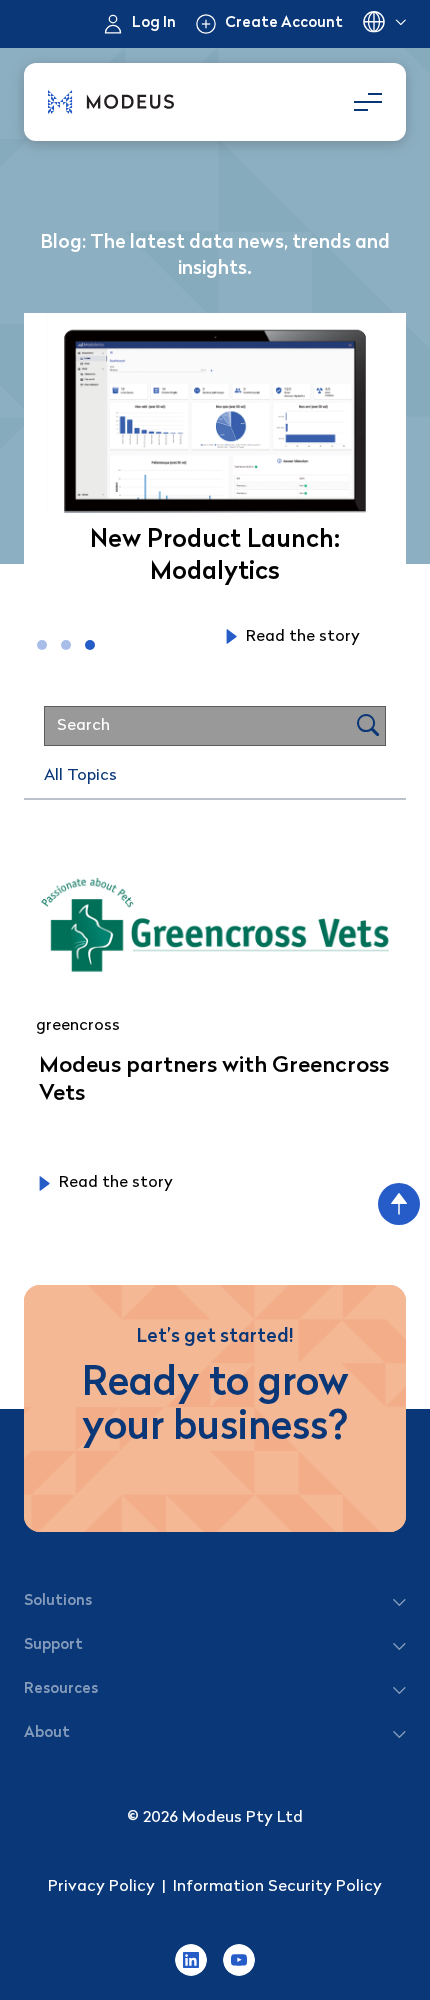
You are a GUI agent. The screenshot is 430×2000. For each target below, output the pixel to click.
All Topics (80, 776)
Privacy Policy (101, 1887)
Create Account (284, 23)
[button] (42, 645)
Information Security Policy (277, 1887)
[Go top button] (399, 1204)
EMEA (384, 24)
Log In (154, 23)
